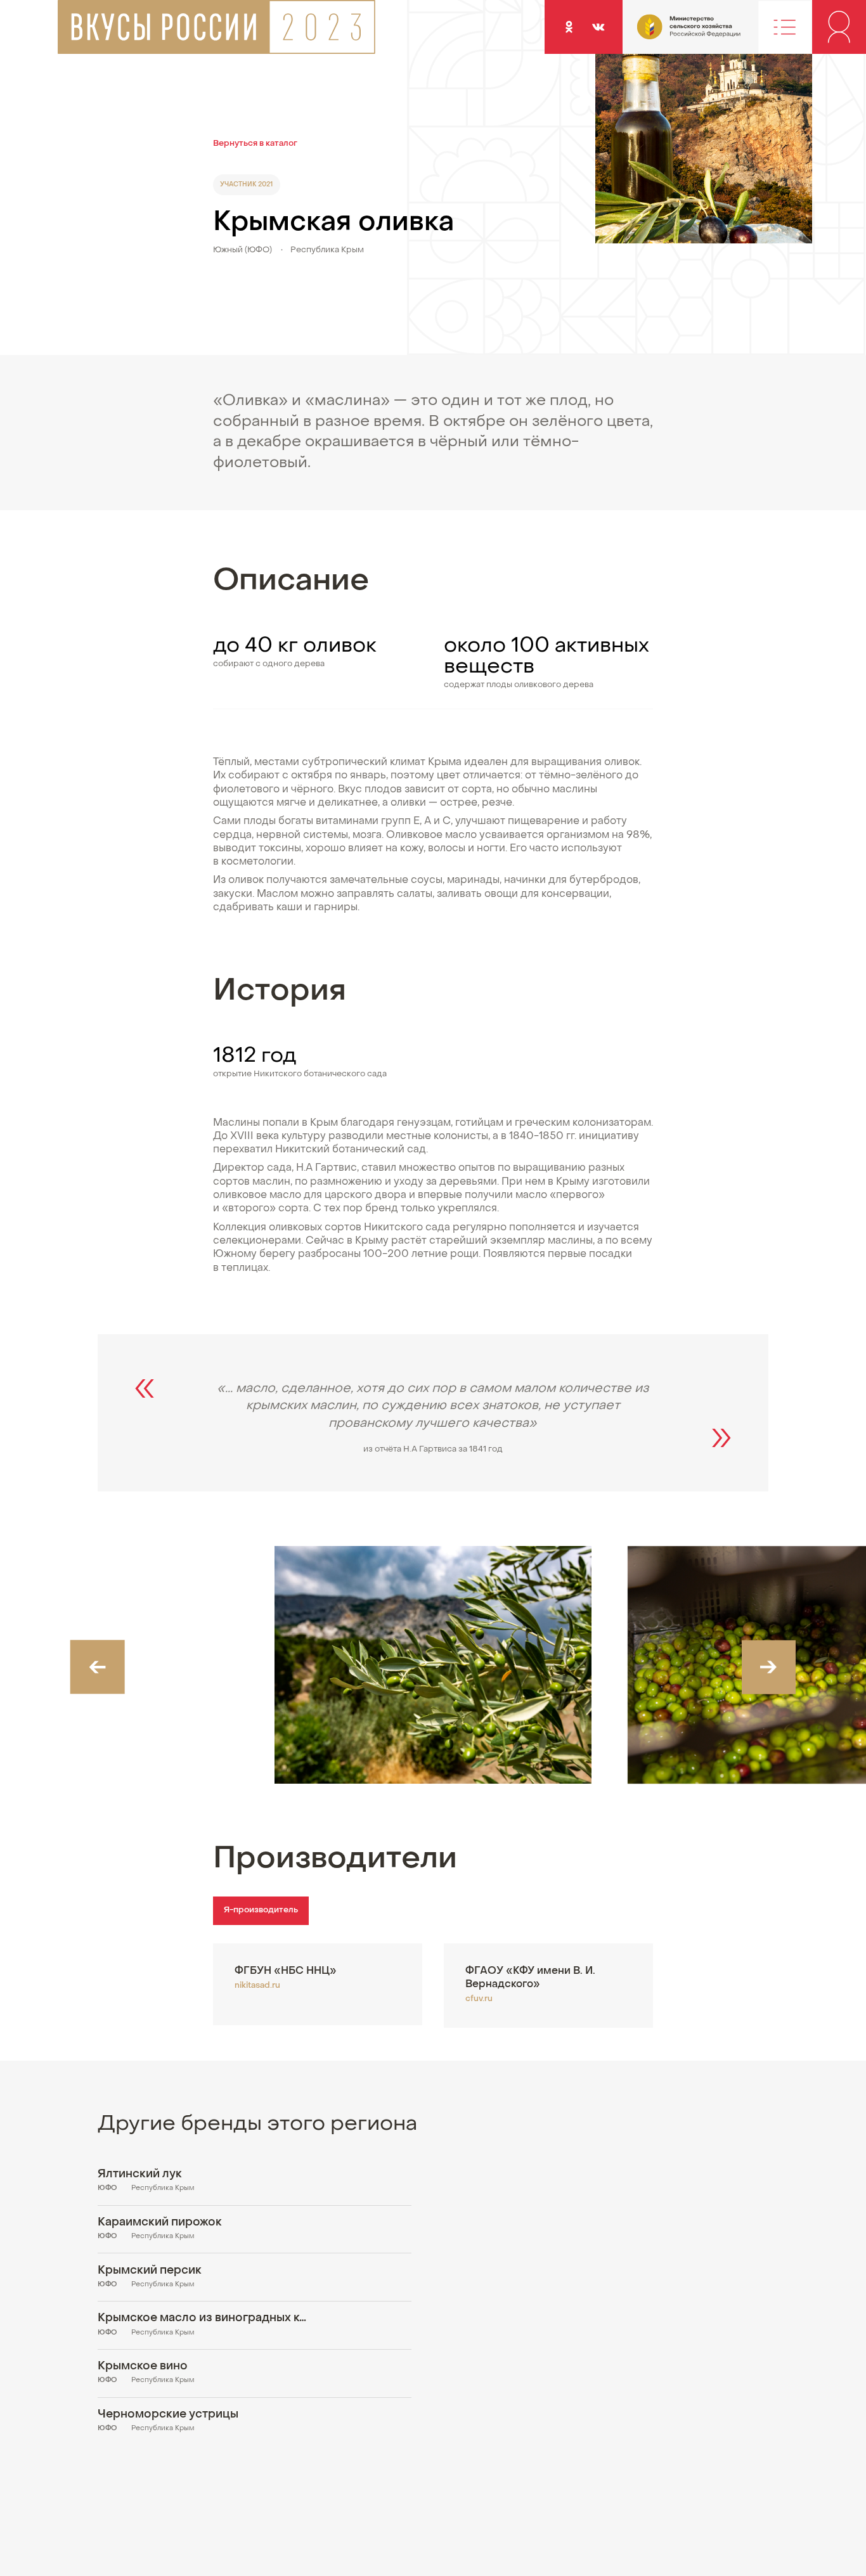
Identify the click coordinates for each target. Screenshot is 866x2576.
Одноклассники (569, 27)
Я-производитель (261, 1910)
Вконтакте (598, 27)
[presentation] (97, 1667)
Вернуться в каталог (255, 144)
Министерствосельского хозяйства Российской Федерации (665, 33)
